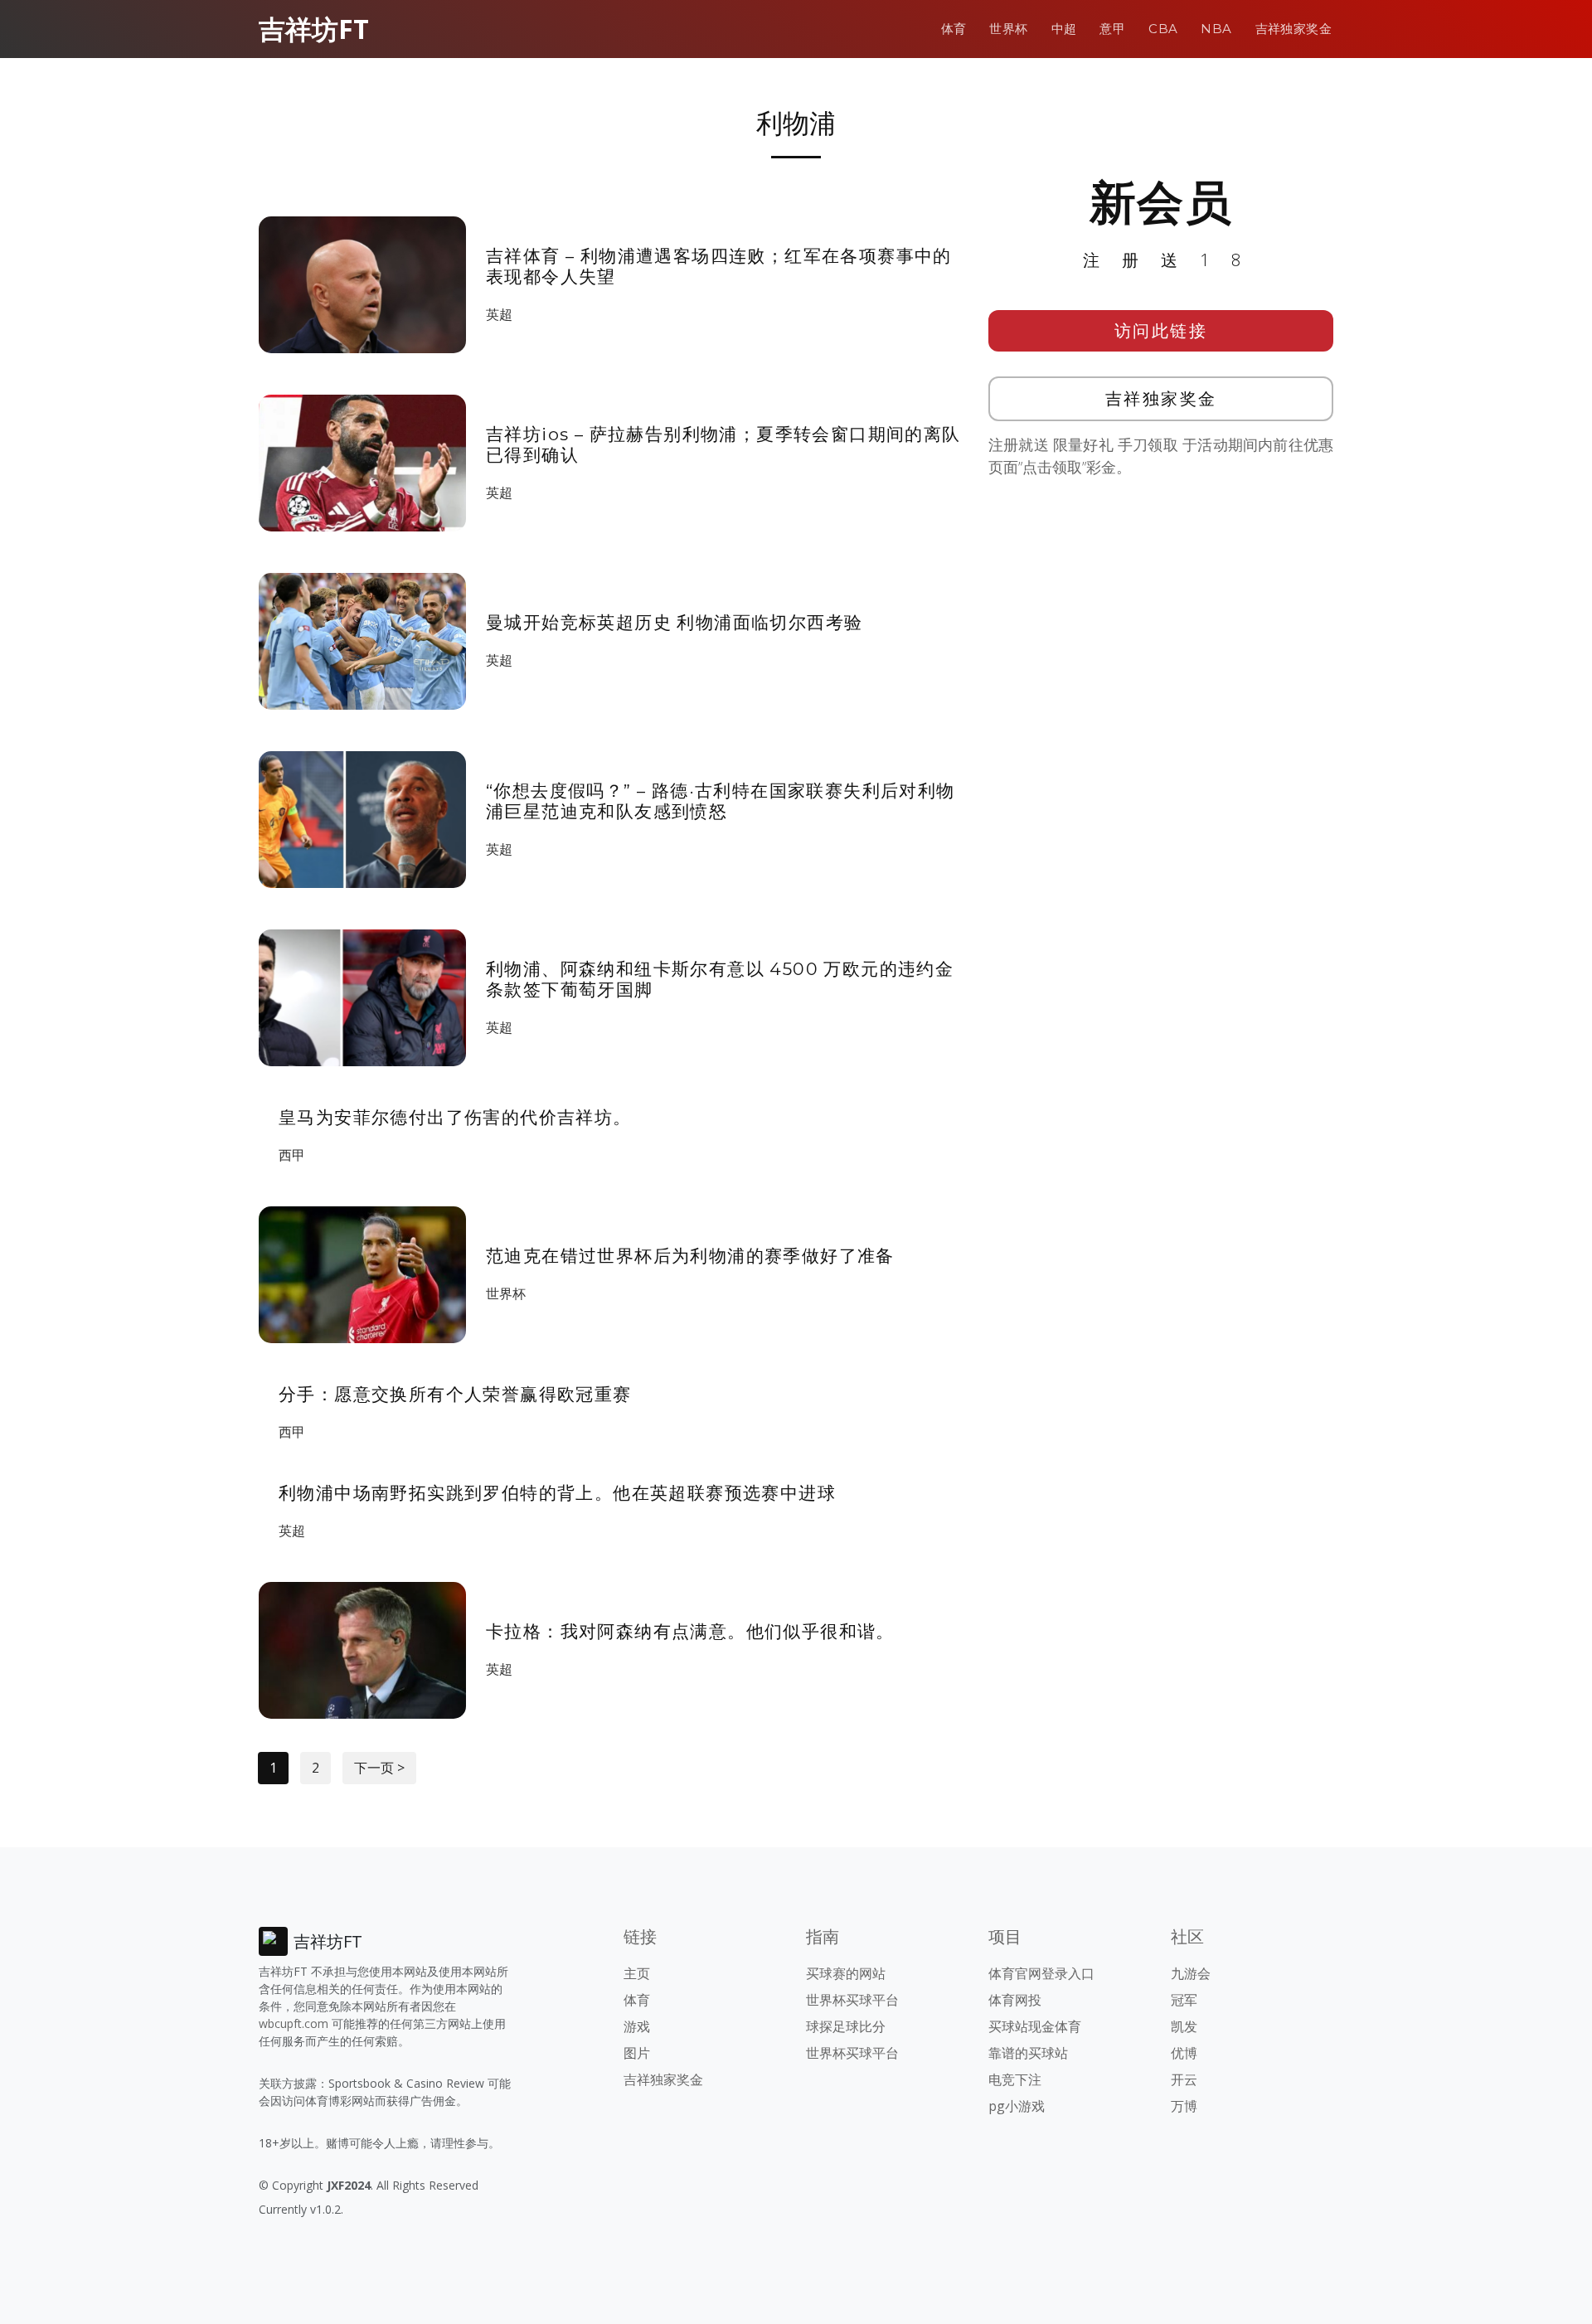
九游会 (1191, 1973)
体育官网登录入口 (1041, 1973)
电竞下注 (1015, 2079)
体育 (954, 29)
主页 (637, 1973)
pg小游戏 (1017, 2106)
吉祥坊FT (314, 29)
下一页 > (379, 1768)
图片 (637, 2053)
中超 (1064, 29)
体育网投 (1015, 2000)
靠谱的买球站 (1028, 2053)
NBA (1216, 29)
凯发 (1184, 2026)
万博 (1184, 2106)
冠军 (1184, 2000)
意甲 (1112, 29)
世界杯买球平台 (852, 2000)
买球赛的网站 (846, 1973)
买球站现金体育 (1035, 2026)
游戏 (637, 2026)
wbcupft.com (294, 2023)
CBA (1163, 29)
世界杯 (1008, 29)
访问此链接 (1161, 330)
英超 (499, 314)
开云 (1184, 2079)
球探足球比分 (846, 2026)
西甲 (292, 1155)
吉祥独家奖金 (1293, 29)
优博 (1184, 2053)
